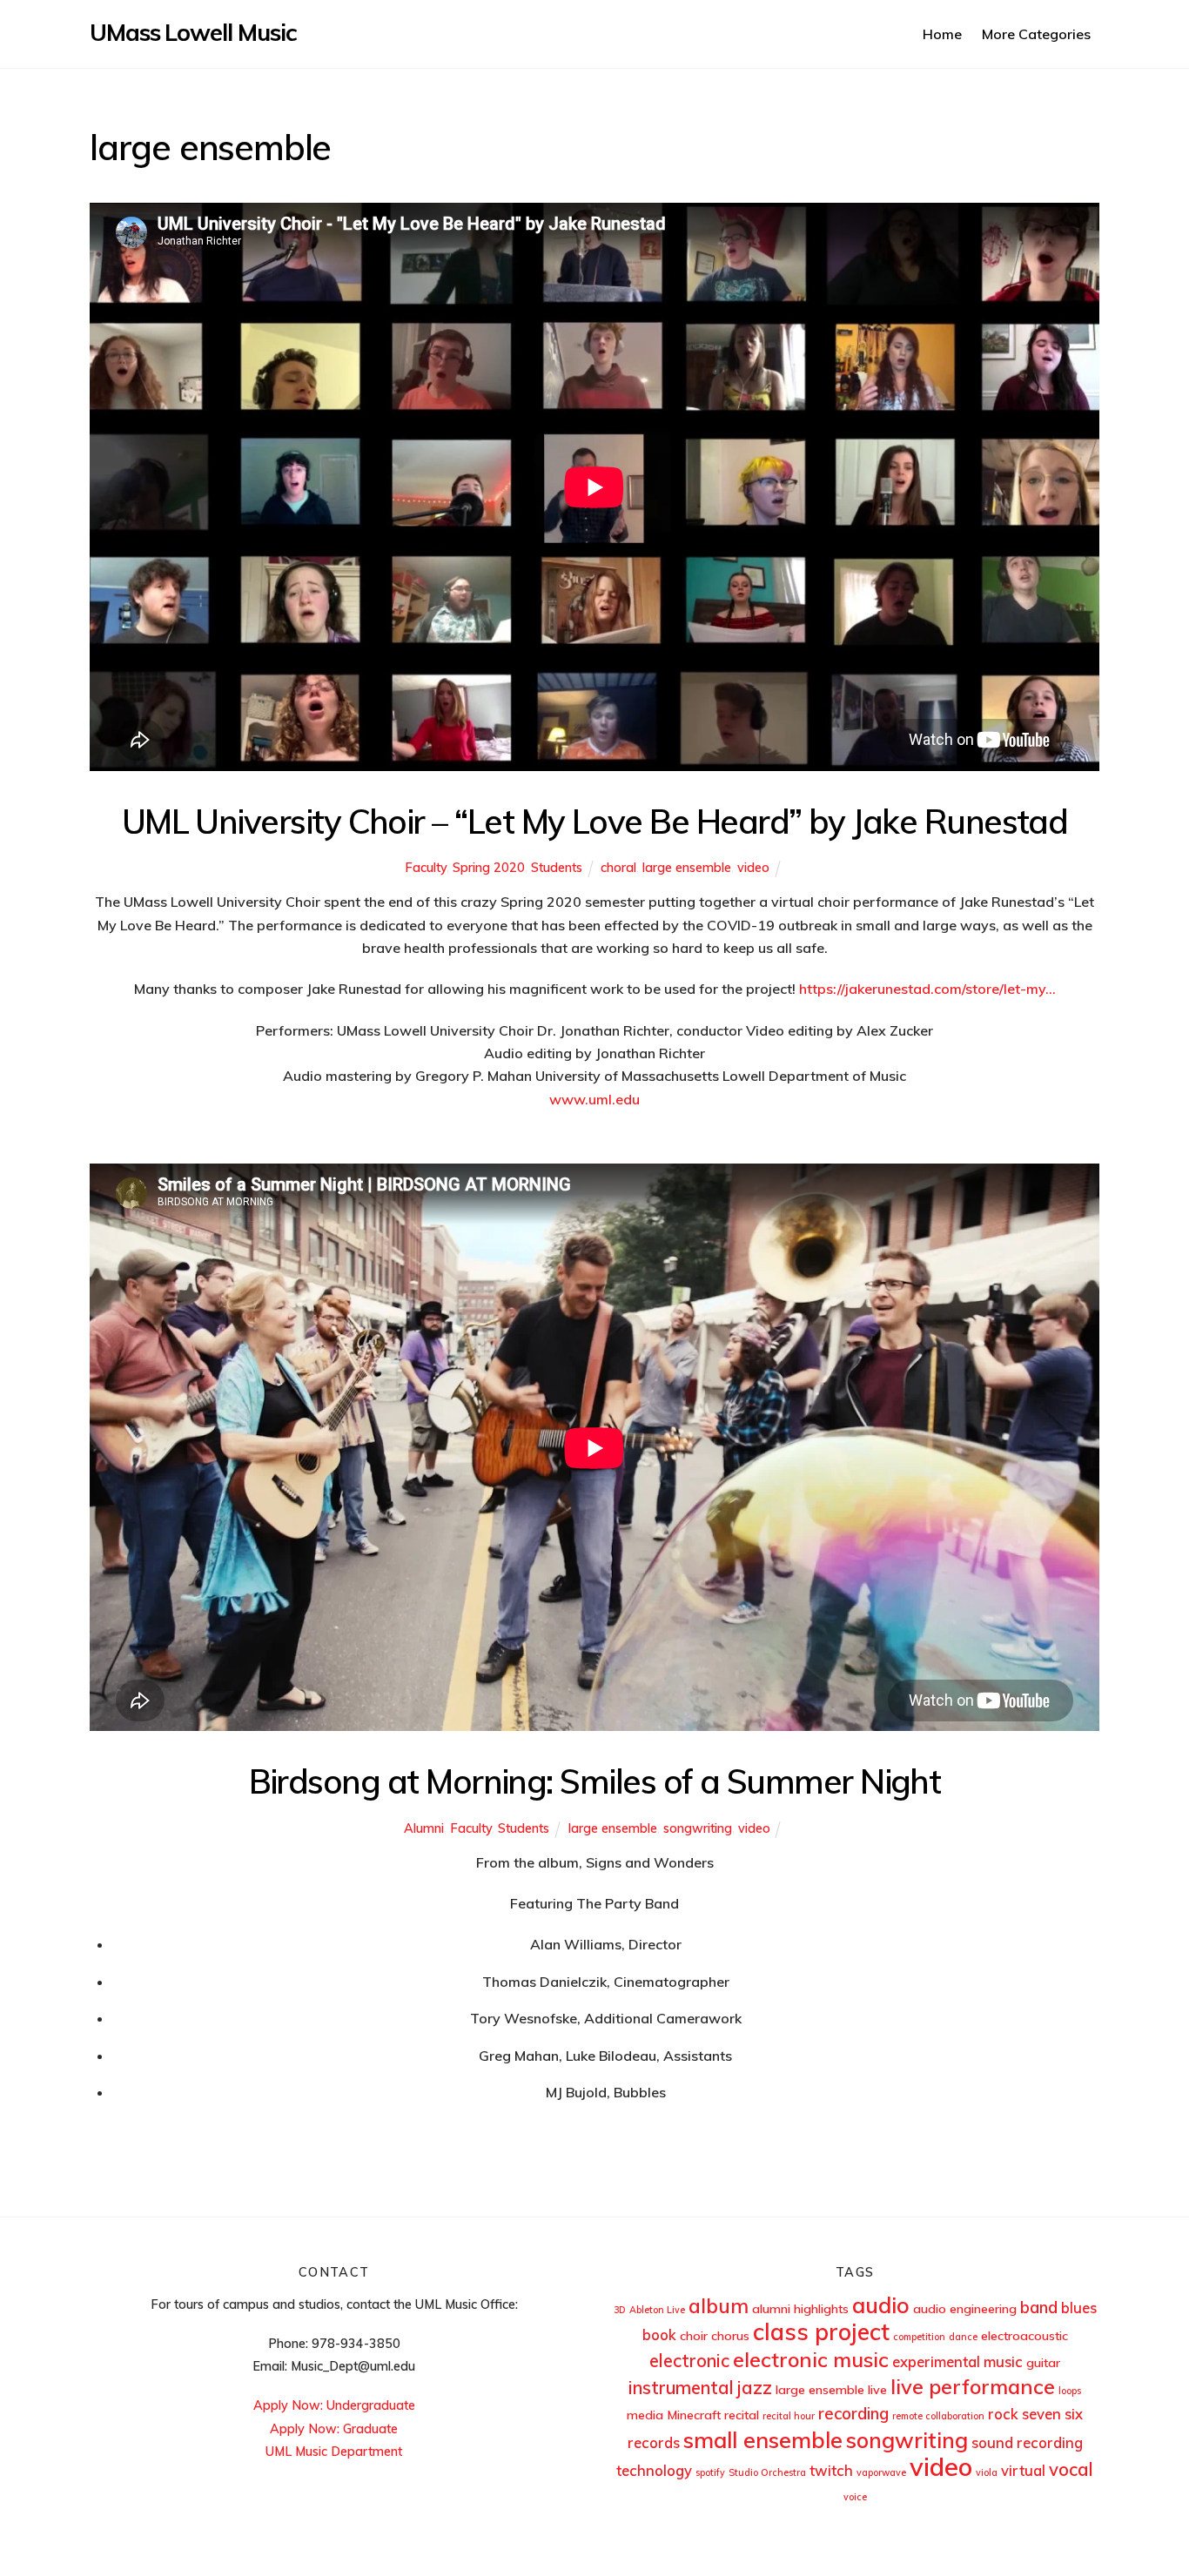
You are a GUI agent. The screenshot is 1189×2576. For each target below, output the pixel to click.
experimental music (957, 2361)
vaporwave (881, 2472)
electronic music (811, 2359)
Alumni (424, 1828)
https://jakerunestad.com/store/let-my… (927, 989)
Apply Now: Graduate (334, 2429)
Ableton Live (657, 2310)
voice (855, 2497)
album (719, 2306)
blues (1079, 2308)
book (659, 2334)
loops (1070, 2391)
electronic (689, 2361)
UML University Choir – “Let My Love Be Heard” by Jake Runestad (595, 821)
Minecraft (694, 2415)
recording (853, 2413)
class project (821, 2332)
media (645, 2415)
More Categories (1036, 34)
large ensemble (687, 868)
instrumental (681, 2388)
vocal (1071, 2469)
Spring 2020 (489, 868)
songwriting (698, 1828)
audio (881, 2304)
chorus (730, 2336)
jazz (755, 2388)
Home (942, 34)
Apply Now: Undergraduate (334, 2405)
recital (742, 2415)
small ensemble (763, 2439)
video (753, 868)
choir (694, 2336)
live (877, 2390)
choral (618, 868)
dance (963, 2337)
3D (620, 2310)
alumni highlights (800, 2309)
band (1039, 2307)
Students (557, 868)
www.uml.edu (594, 1099)
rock (1003, 2414)
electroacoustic (1024, 2336)
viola (987, 2472)
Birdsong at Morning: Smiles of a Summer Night (595, 1781)
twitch (831, 2470)
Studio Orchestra (767, 2472)
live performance (973, 2386)
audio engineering (965, 2309)
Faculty (426, 868)
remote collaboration (938, 2416)
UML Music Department (334, 2452)
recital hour (789, 2416)
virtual (1023, 2470)
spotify (710, 2472)
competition (919, 2337)
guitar (1043, 2363)
